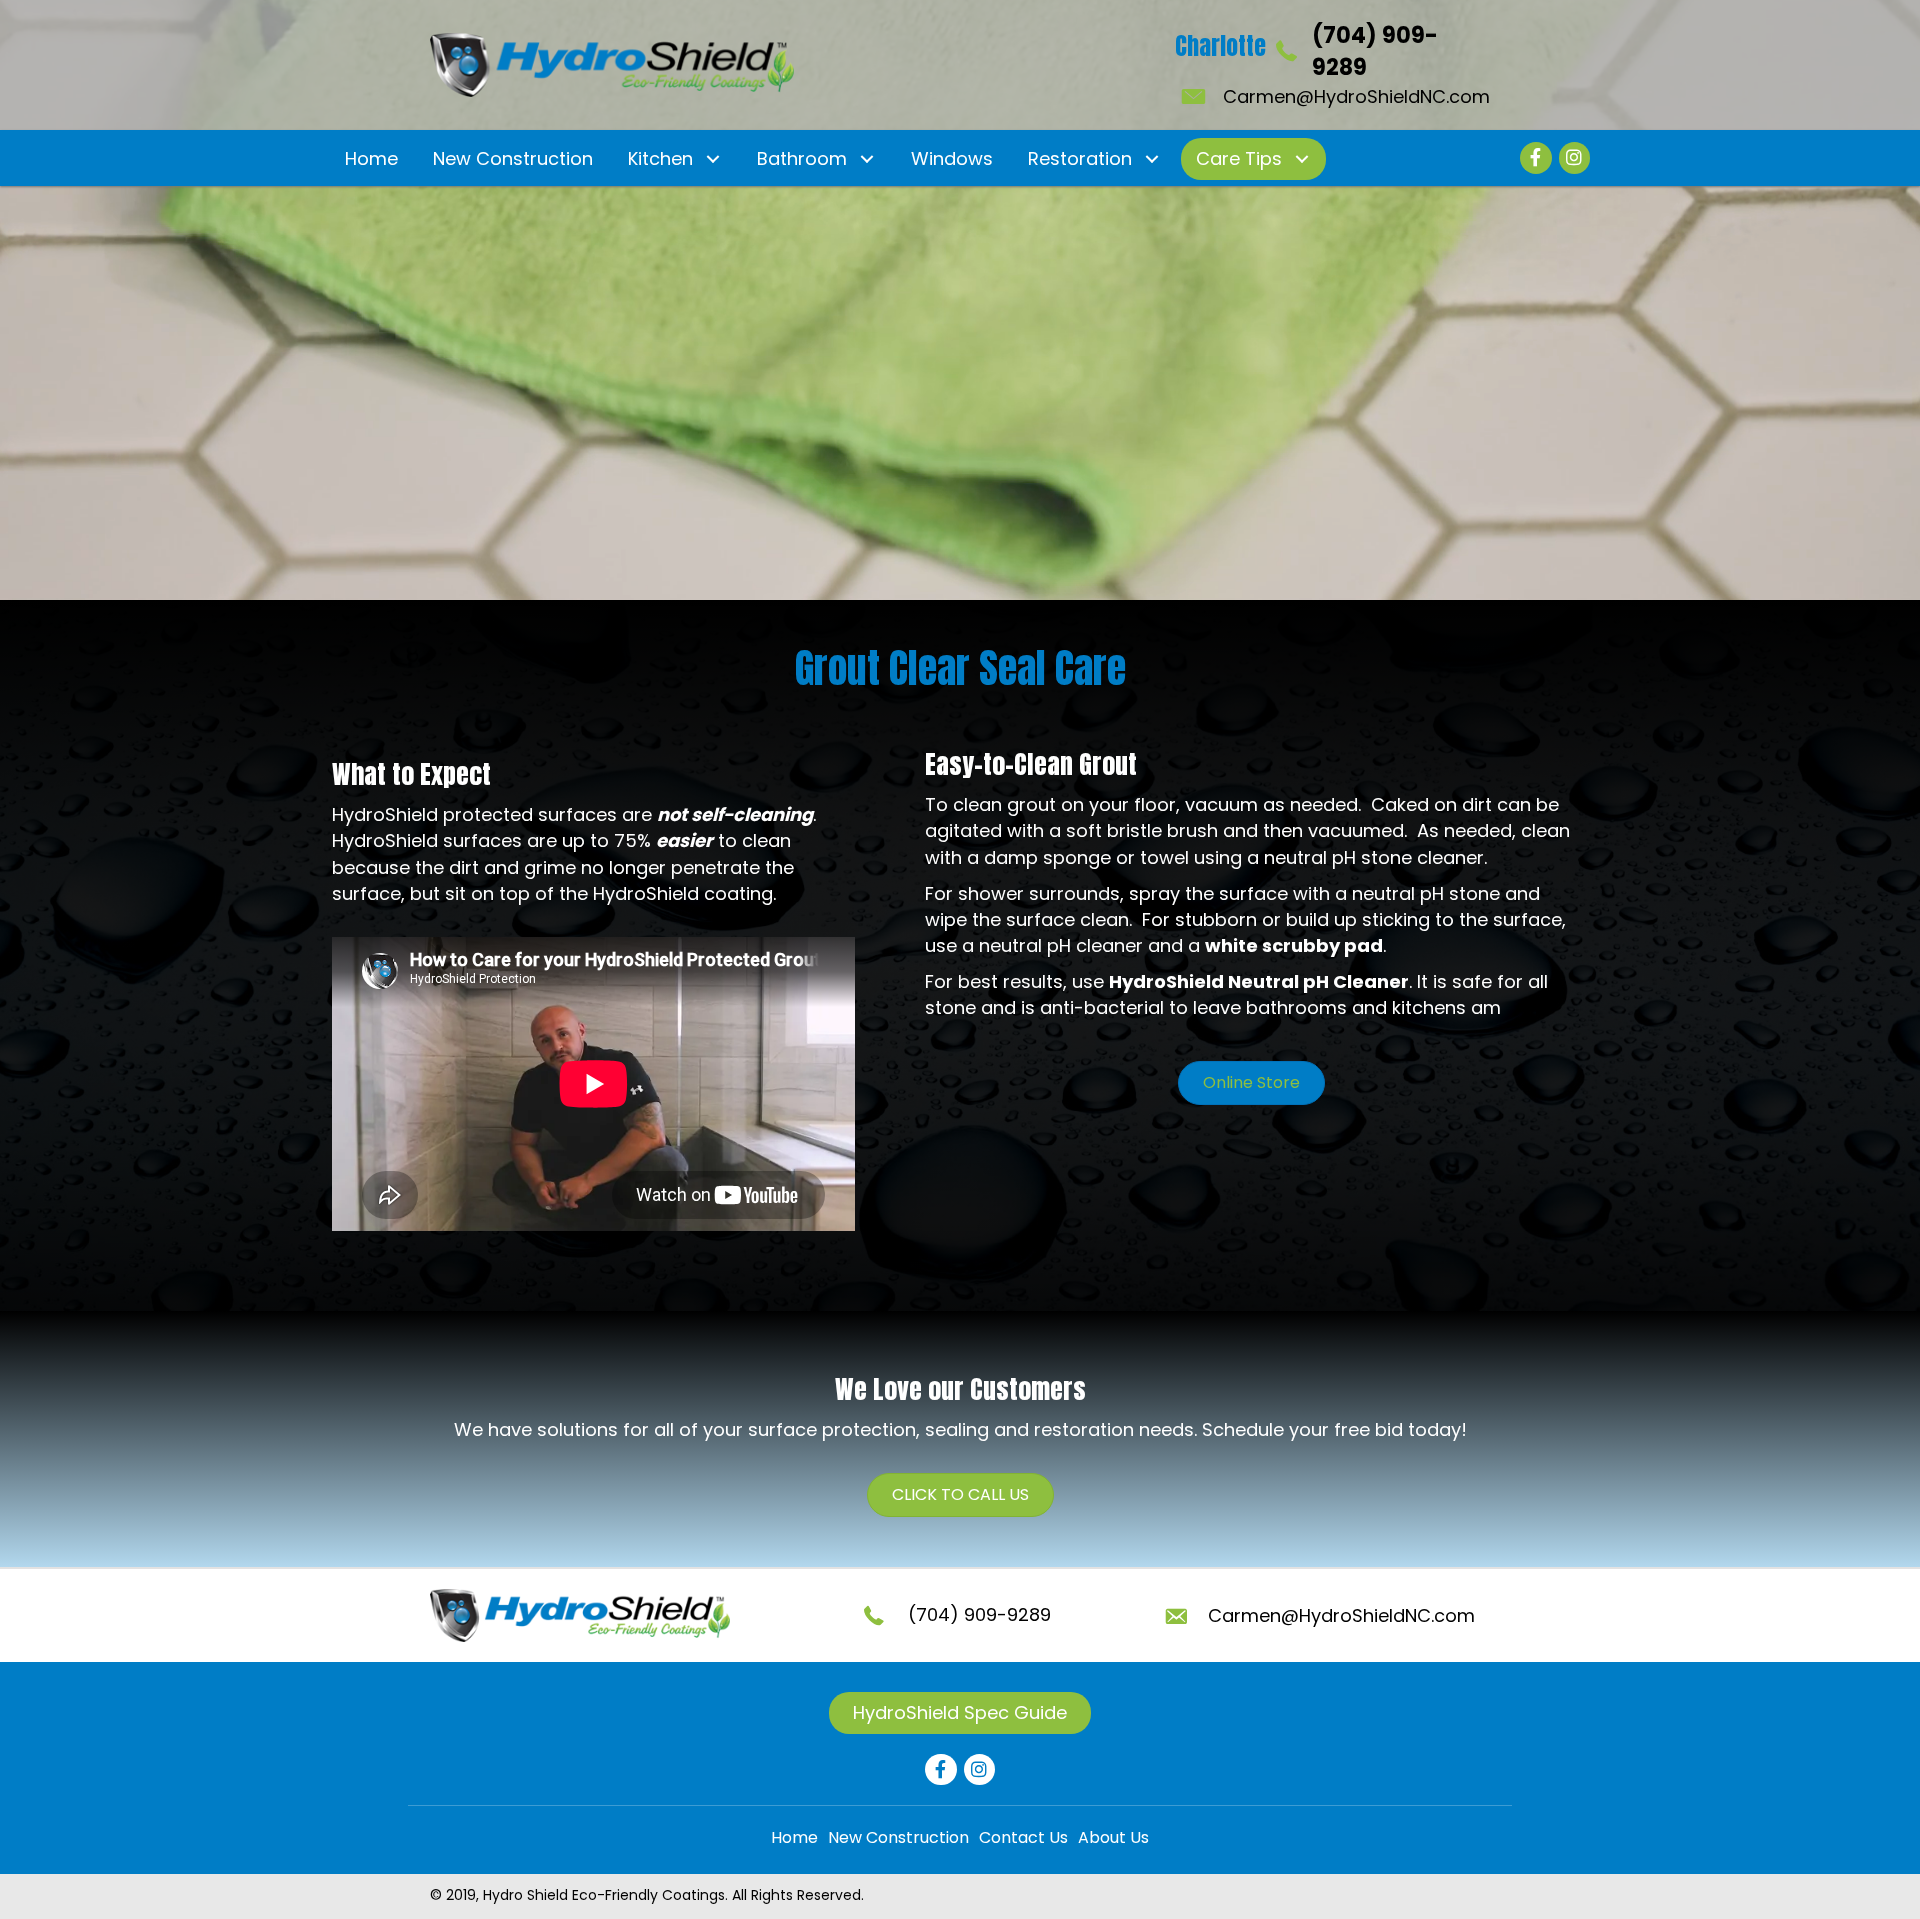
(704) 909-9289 (979, 1614)
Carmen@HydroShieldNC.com (1356, 96)
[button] (712, 158)
